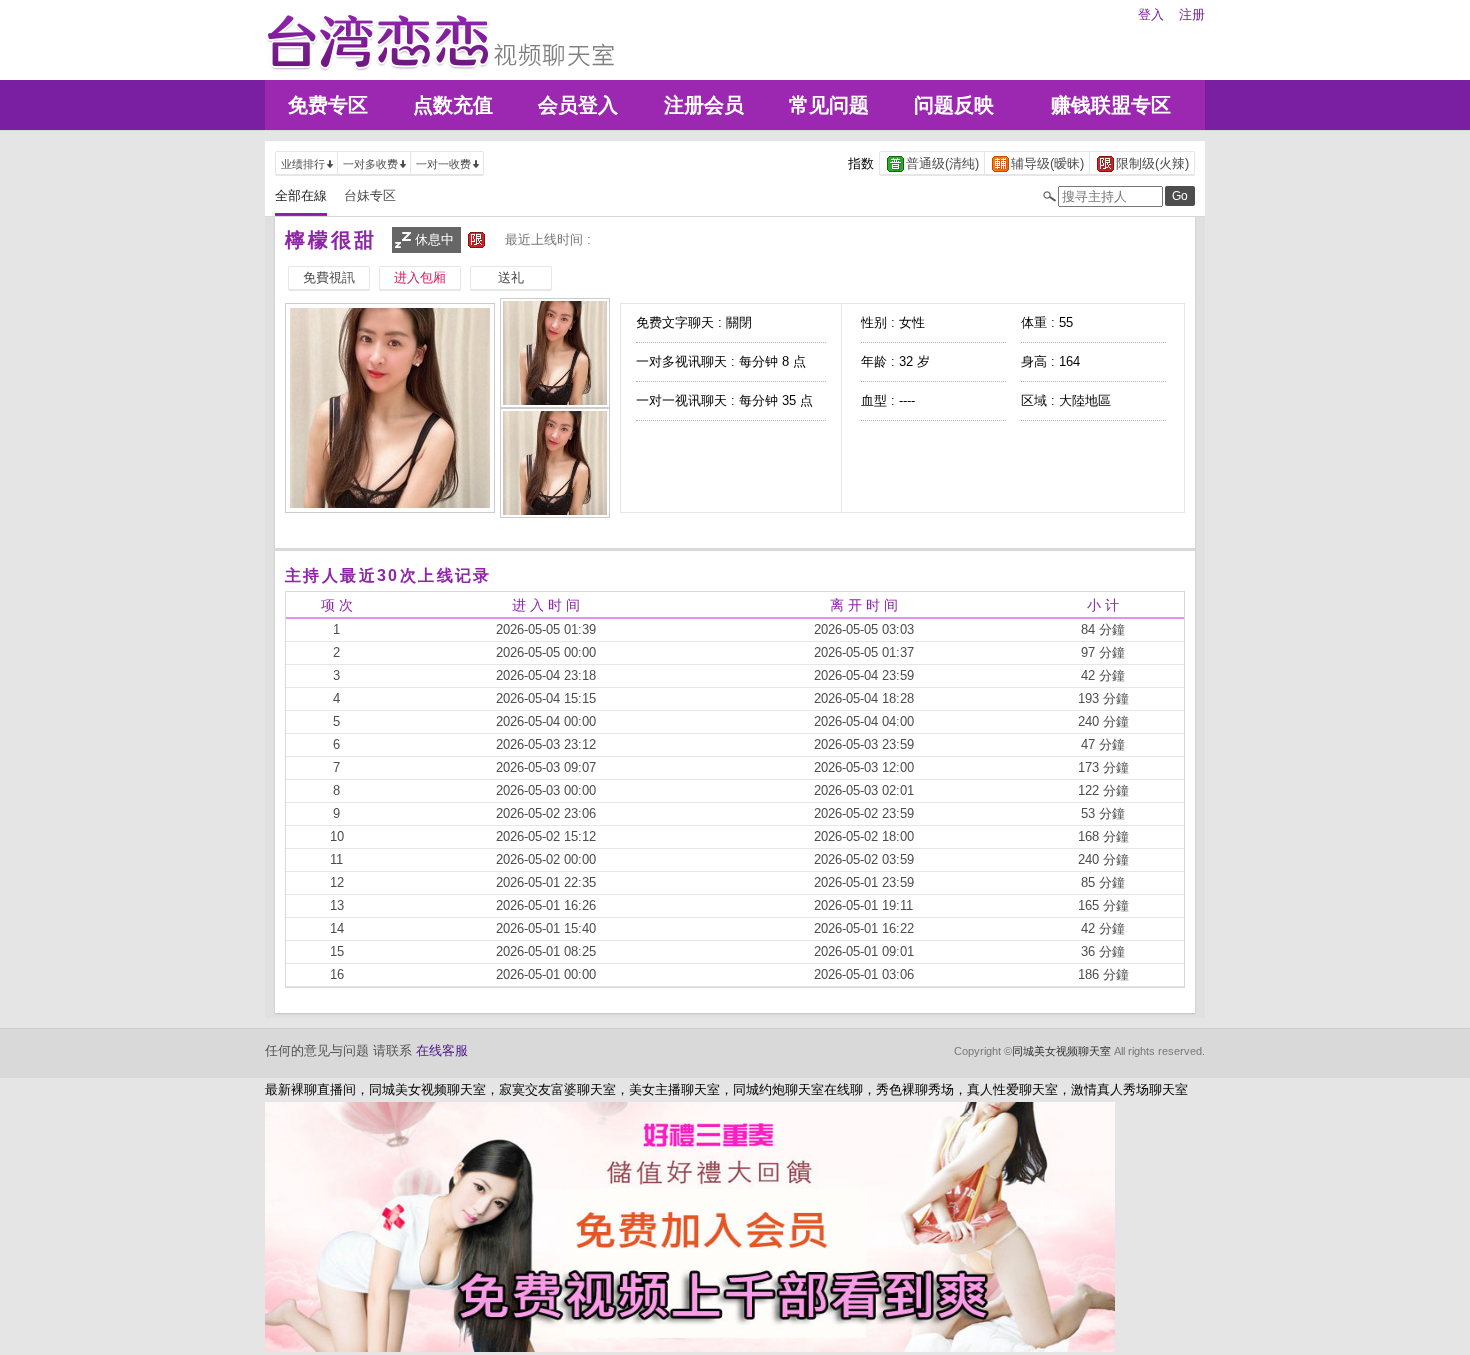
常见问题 (829, 105)
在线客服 (442, 1050)
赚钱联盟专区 (1111, 105)
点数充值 (453, 105)
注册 (1192, 14)
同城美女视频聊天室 (1061, 1051)
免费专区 (328, 105)
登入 (1151, 14)
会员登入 (578, 105)
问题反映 (954, 105)
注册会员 (704, 105)
